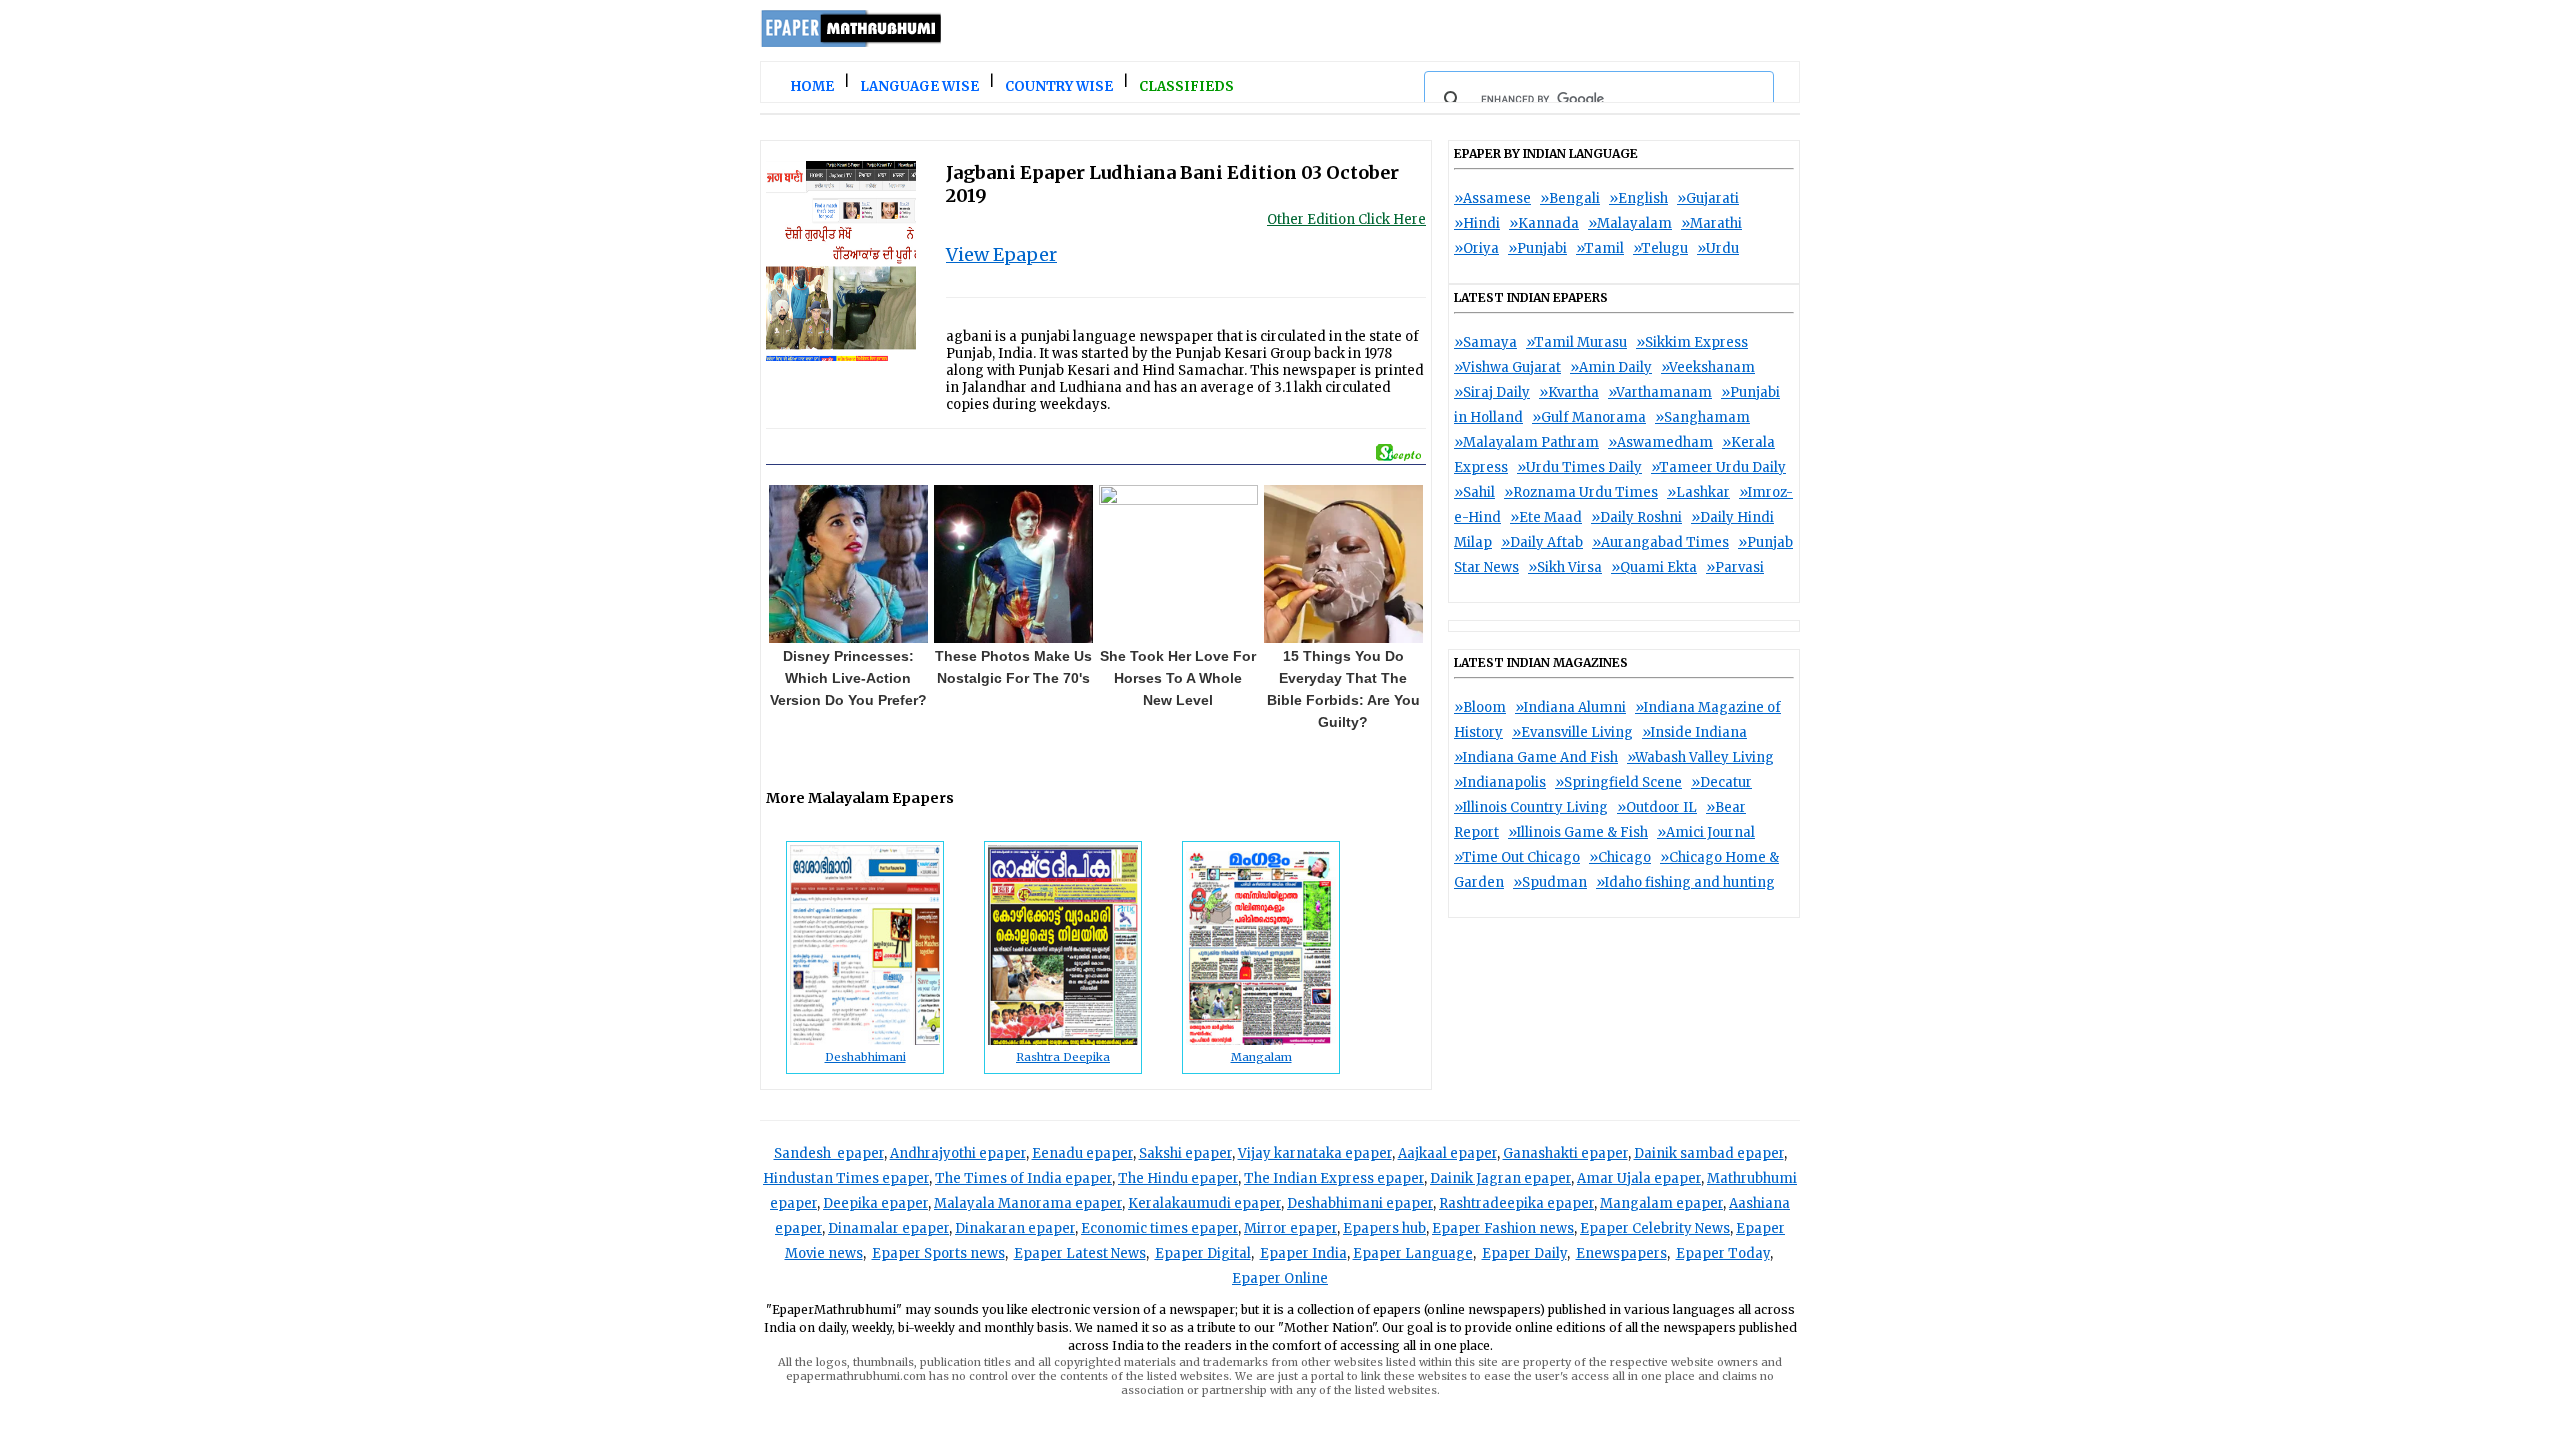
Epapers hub (1384, 1228)
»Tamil (1600, 248)
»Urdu (1718, 248)
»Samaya (1485, 342)
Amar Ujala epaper (1639, 1178)
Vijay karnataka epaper (1315, 1153)
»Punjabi (1537, 248)
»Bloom (1480, 707)
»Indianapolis (1500, 782)
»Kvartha (1569, 392)
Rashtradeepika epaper (1516, 1203)
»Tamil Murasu (1576, 342)
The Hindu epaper (1178, 1178)
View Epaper (1001, 254)
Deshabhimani (865, 1057)
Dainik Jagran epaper (1500, 1178)
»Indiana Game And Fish (1536, 757)
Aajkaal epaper (1447, 1153)
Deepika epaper (875, 1203)
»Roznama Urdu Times (1581, 492)
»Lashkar (1698, 492)
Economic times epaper (1159, 1228)
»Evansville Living (1572, 732)
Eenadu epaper (1082, 1153)
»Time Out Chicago (1517, 857)
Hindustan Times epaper (846, 1178)
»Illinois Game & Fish (1578, 832)
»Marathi (1711, 223)
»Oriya (1476, 248)
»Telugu (1660, 248)
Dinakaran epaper (1015, 1228)
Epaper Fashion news (1503, 1228)
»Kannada (1544, 223)
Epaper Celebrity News (1655, 1228)
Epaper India (1303, 1253)
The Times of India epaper (1023, 1178)
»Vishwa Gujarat (1507, 367)
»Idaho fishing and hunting (1685, 882)
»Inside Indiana (1694, 732)
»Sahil (1474, 492)
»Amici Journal (1706, 832)
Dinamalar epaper (888, 1228)
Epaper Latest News (1080, 1253)
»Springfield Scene (1618, 782)
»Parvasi (1735, 567)
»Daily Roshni (1636, 517)
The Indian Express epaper (1334, 1178)
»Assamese (1492, 198)
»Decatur (1721, 782)
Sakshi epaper (1185, 1153)
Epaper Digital (1203, 1253)
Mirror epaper (1290, 1228)
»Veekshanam (1708, 367)
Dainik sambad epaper (1709, 1153)
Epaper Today (1723, 1253)
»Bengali (1570, 198)
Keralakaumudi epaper (1204, 1203)
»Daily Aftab (1542, 542)
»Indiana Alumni (1570, 707)
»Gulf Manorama (1589, 417)
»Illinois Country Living (1531, 807)
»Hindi (1477, 223)
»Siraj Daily (1492, 392)
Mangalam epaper (1661, 1203)
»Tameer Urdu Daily (1718, 467)
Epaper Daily (1524, 1253)
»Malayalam (1630, 223)
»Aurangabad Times (1660, 542)
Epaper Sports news (938, 1253)
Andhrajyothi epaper (958, 1153)
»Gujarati (1708, 198)
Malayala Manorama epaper (1028, 1203)
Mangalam (1261, 1057)
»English (1638, 198)
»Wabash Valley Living (1700, 757)
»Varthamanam (1660, 392)
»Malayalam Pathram (1526, 442)
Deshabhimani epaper (1360, 1203)
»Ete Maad (1546, 517)
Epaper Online (1280, 1278)
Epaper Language (1413, 1253)
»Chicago (1620, 857)
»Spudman (1550, 882)
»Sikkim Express (1692, 342)
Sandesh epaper (829, 1153)
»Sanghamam (1702, 417)
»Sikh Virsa (1565, 567)
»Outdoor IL (1657, 807)
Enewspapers (1621, 1253)
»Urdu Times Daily (1579, 467)
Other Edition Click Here (1346, 219)
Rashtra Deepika (1063, 1057)
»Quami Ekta (1654, 567)
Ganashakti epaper (1565, 1153)
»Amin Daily (1611, 367)
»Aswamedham (1660, 442)
